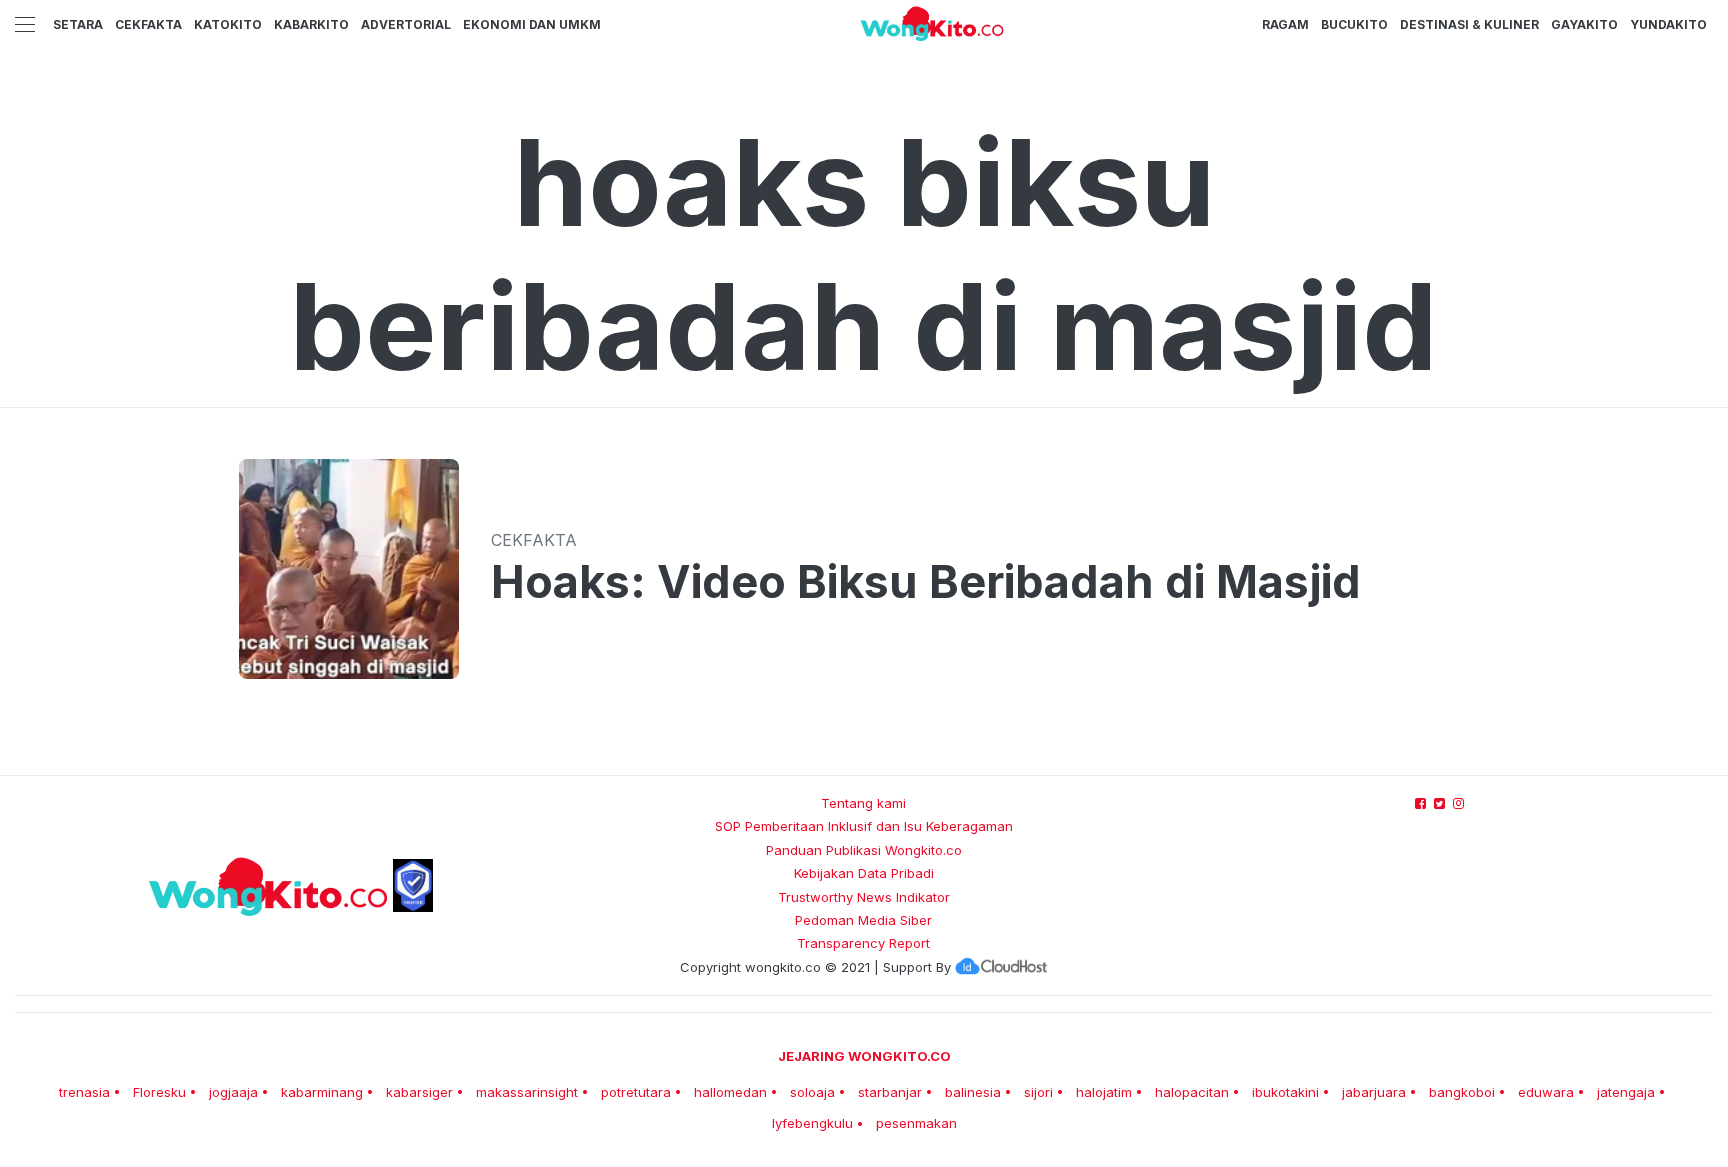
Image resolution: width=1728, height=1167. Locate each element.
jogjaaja (233, 1092)
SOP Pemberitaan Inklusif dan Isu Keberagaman (864, 826)
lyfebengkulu (812, 1123)
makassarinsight (527, 1092)
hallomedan (730, 1092)
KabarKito (311, 24)
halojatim (1104, 1092)
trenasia (84, 1092)
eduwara (1546, 1092)
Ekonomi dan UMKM (532, 24)
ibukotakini (1285, 1092)
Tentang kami (863, 803)
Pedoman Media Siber (863, 920)
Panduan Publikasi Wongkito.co (864, 850)
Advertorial (406, 24)
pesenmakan (916, 1123)
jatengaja (1626, 1092)
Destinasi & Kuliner (1469, 24)
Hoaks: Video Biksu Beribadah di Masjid (926, 582)
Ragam (1285, 24)
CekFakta (148, 24)
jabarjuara (1374, 1092)
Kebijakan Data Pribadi (864, 873)
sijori (1038, 1092)
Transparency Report (863, 943)
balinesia (973, 1092)
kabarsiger (419, 1092)
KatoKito (228, 24)
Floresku (159, 1092)
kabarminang (322, 1092)
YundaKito (1668, 24)
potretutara (636, 1092)
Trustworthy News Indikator (864, 897)
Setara (78, 24)
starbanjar (890, 1092)
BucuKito (1354, 24)
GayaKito (1584, 24)
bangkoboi (1462, 1092)
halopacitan (1192, 1092)
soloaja (812, 1092)
